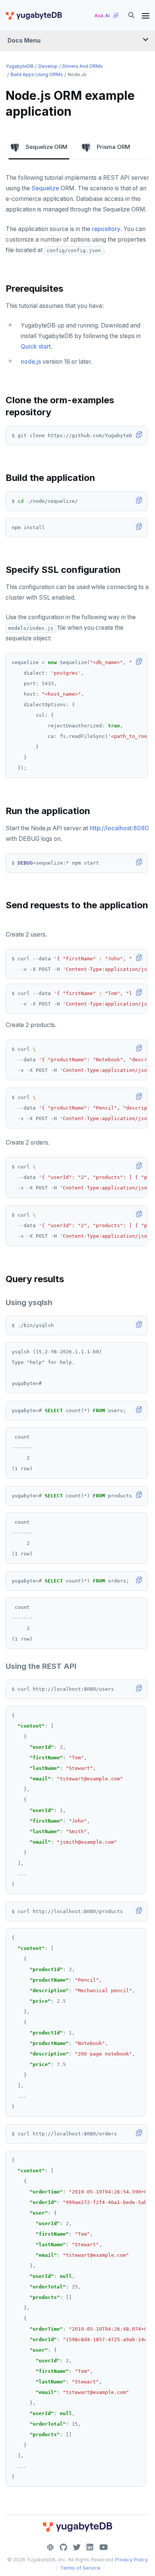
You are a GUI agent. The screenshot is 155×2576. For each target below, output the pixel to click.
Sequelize (45, 188)
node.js (31, 362)
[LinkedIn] (90, 2547)
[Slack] (50, 2547)
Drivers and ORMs (83, 66)
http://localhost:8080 (119, 828)
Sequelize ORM (46, 147)
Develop (48, 66)
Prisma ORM (113, 147)
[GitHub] (63, 2547)
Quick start (36, 347)
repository (106, 229)
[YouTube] (104, 2547)
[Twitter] (77, 2547)
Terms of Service (80, 2568)
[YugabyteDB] (33, 15)
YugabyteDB (20, 66)
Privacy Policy (131, 2559)
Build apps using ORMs (37, 74)
